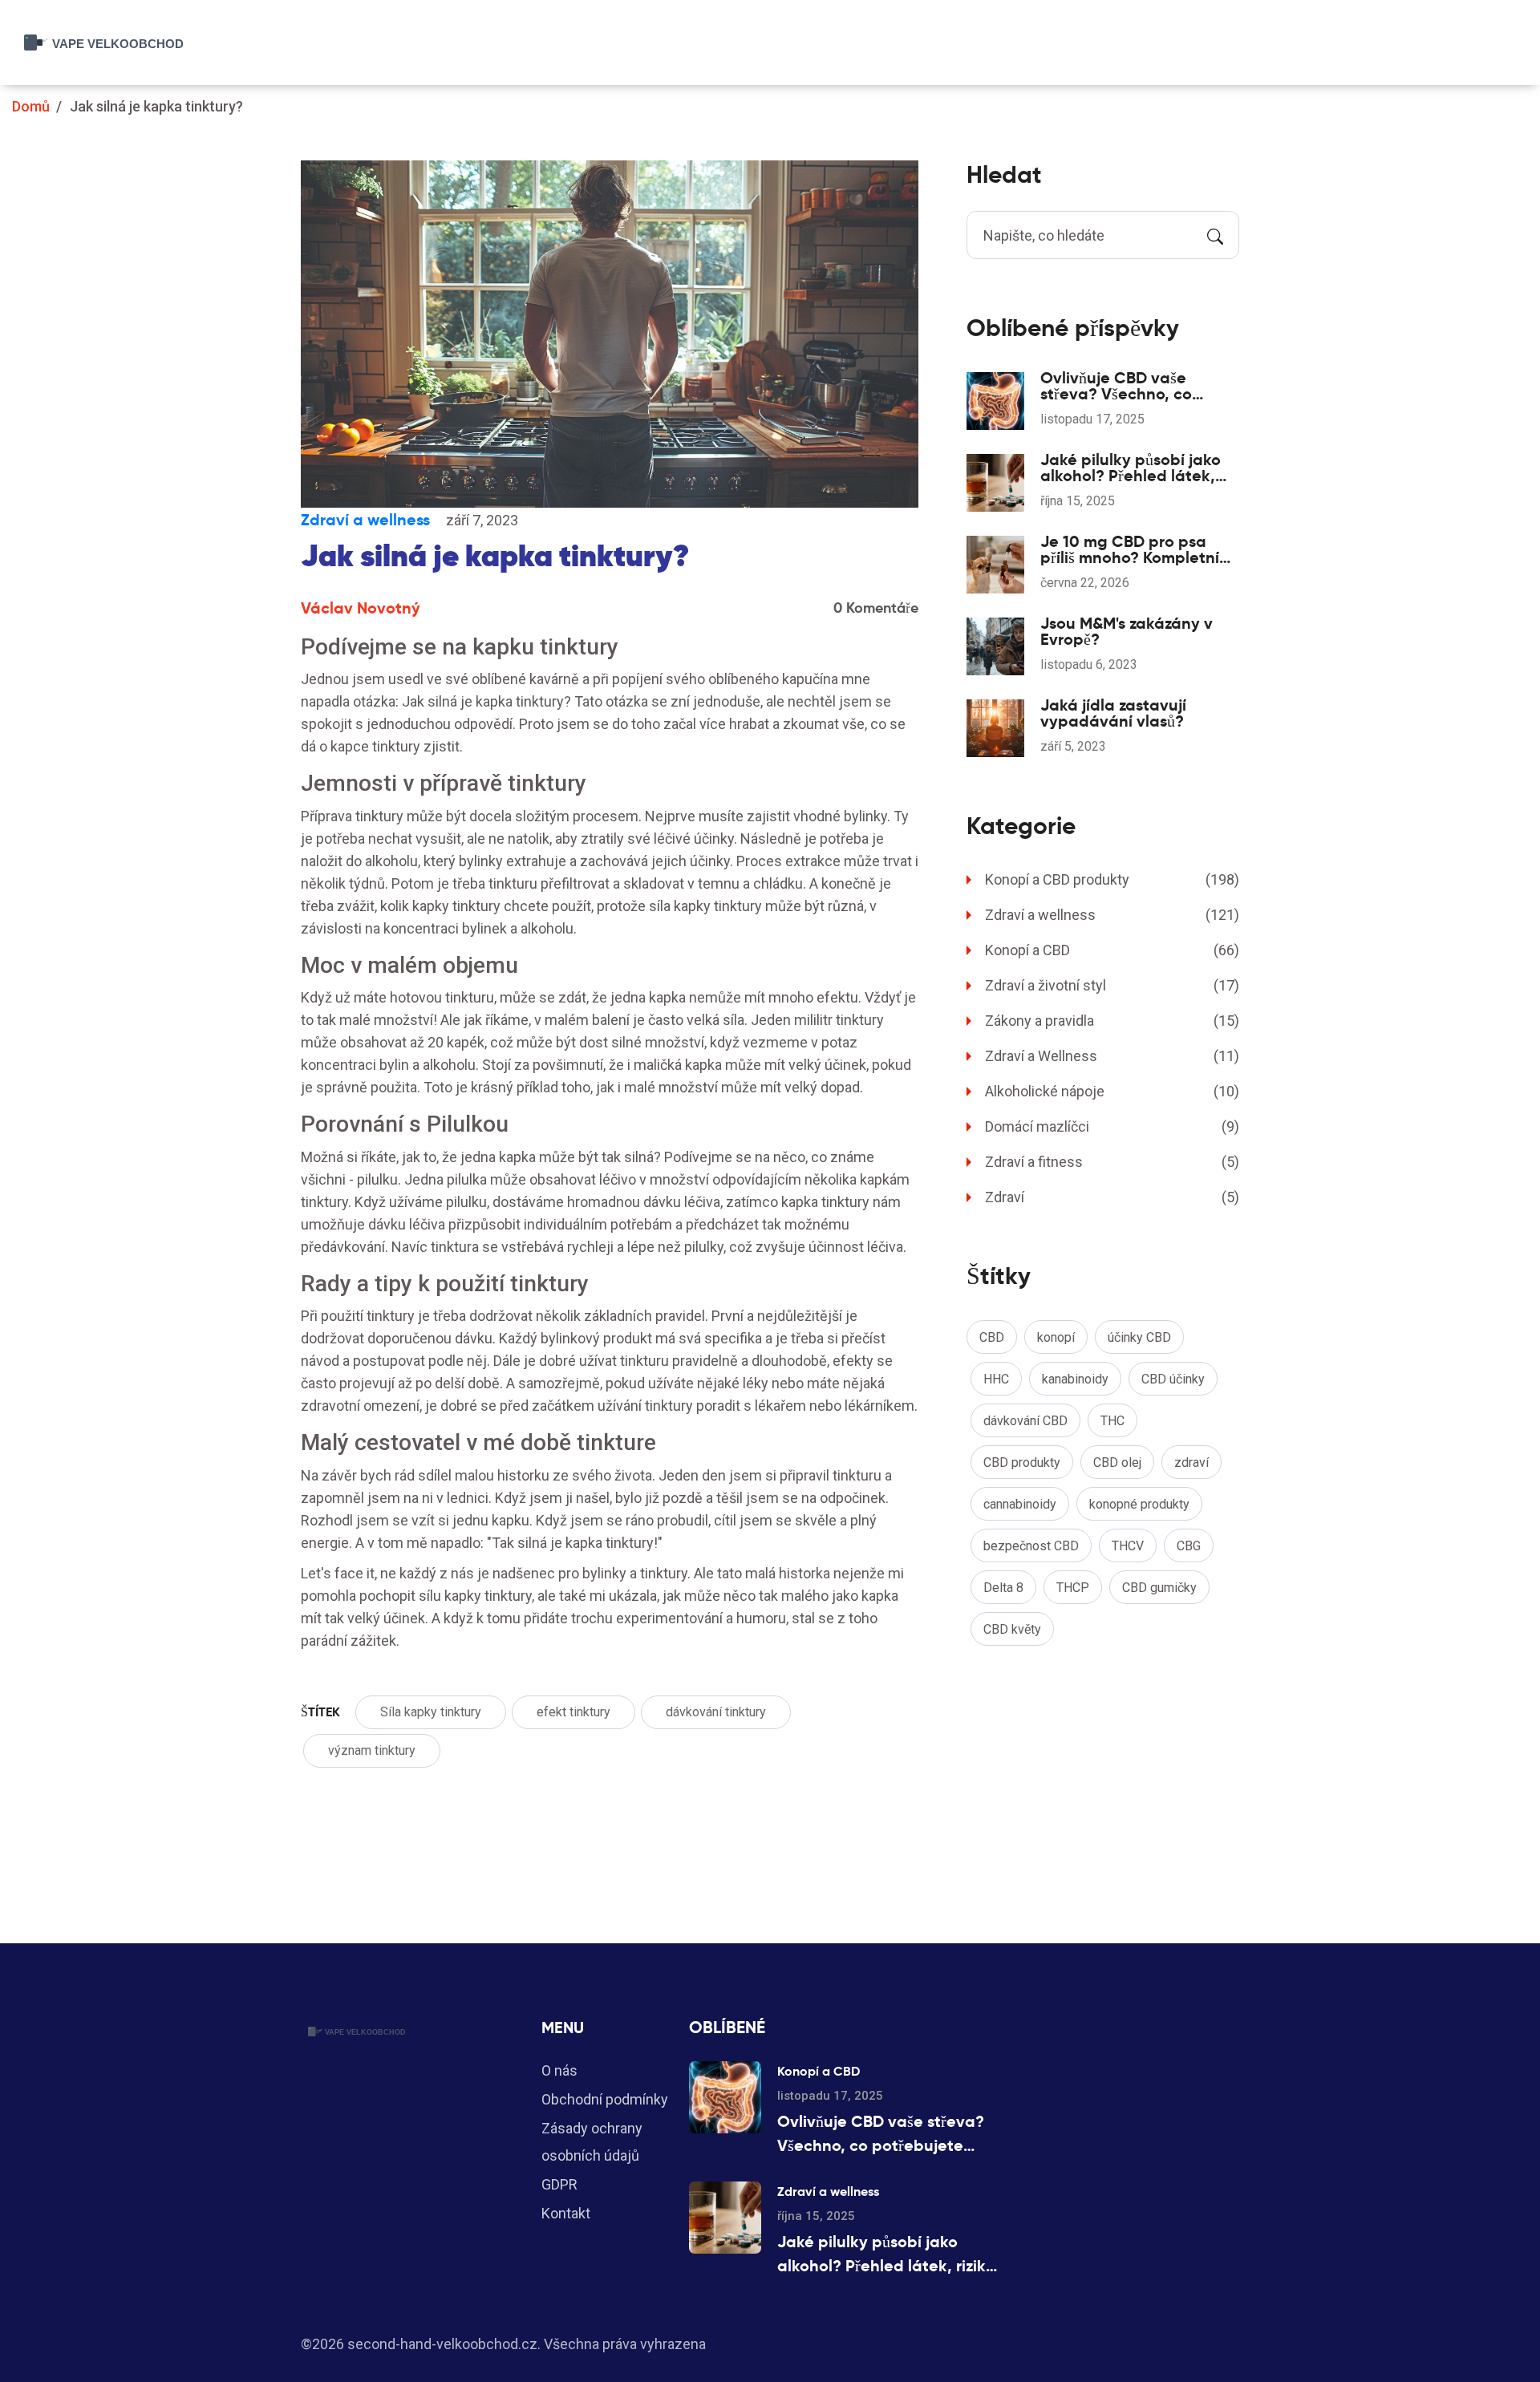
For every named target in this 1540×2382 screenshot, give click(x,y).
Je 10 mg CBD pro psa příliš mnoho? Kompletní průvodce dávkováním (1130, 549)
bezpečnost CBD (1031, 1546)
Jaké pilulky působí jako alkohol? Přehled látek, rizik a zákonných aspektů (1137, 468)
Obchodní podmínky (605, 2099)
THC (1112, 1421)
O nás (559, 2070)
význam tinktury (372, 1750)
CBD (992, 1337)
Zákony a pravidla (1112, 1021)
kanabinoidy (1075, 1379)
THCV (1128, 1546)
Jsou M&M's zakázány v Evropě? (1127, 631)
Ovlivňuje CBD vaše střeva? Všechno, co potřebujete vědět (1116, 386)
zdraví (1191, 1462)
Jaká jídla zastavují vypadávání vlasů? (1113, 713)
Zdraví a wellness (365, 520)
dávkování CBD (1025, 1421)
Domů (31, 106)
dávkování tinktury (716, 1712)
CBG (1189, 1546)
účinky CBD (1139, 1337)
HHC (996, 1379)
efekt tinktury (573, 1712)
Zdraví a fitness (1112, 1162)
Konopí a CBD (1112, 950)
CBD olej (1117, 1462)
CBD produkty (1022, 1462)
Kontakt (566, 2213)
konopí (1056, 1337)
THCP (1073, 1588)
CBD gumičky (1159, 1588)
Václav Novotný (361, 608)
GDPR (559, 2184)
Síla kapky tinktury (431, 1712)
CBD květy (1012, 1629)
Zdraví (1112, 1197)
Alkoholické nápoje (1112, 1091)
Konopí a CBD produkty (1112, 879)
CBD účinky (1173, 1379)
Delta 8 (1003, 1588)
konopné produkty (1139, 1504)
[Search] (1215, 235)
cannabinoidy (1020, 1504)
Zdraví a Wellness (1112, 1056)
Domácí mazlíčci (1112, 1126)
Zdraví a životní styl (1112, 985)
